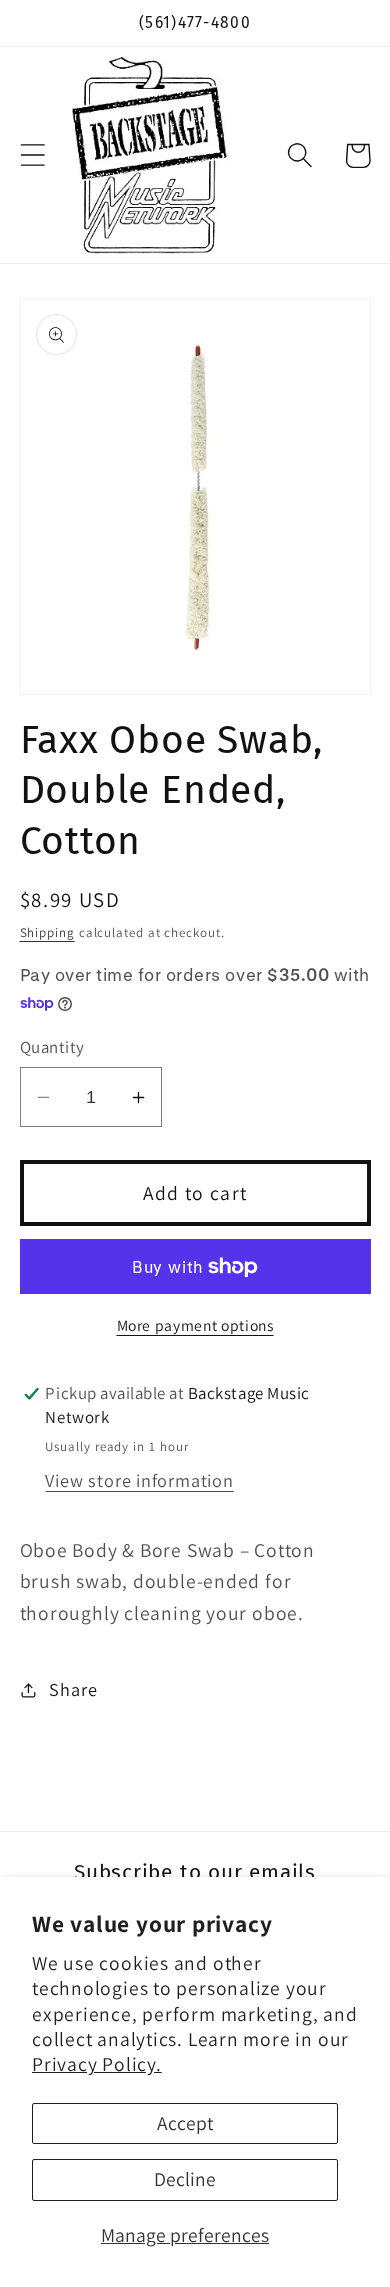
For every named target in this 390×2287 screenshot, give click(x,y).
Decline (185, 2179)
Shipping (47, 932)
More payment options (195, 1325)
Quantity (52, 1047)
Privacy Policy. (97, 2064)
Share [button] (73, 1689)
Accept (185, 2123)
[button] (32, 155)
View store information (139, 1480)
